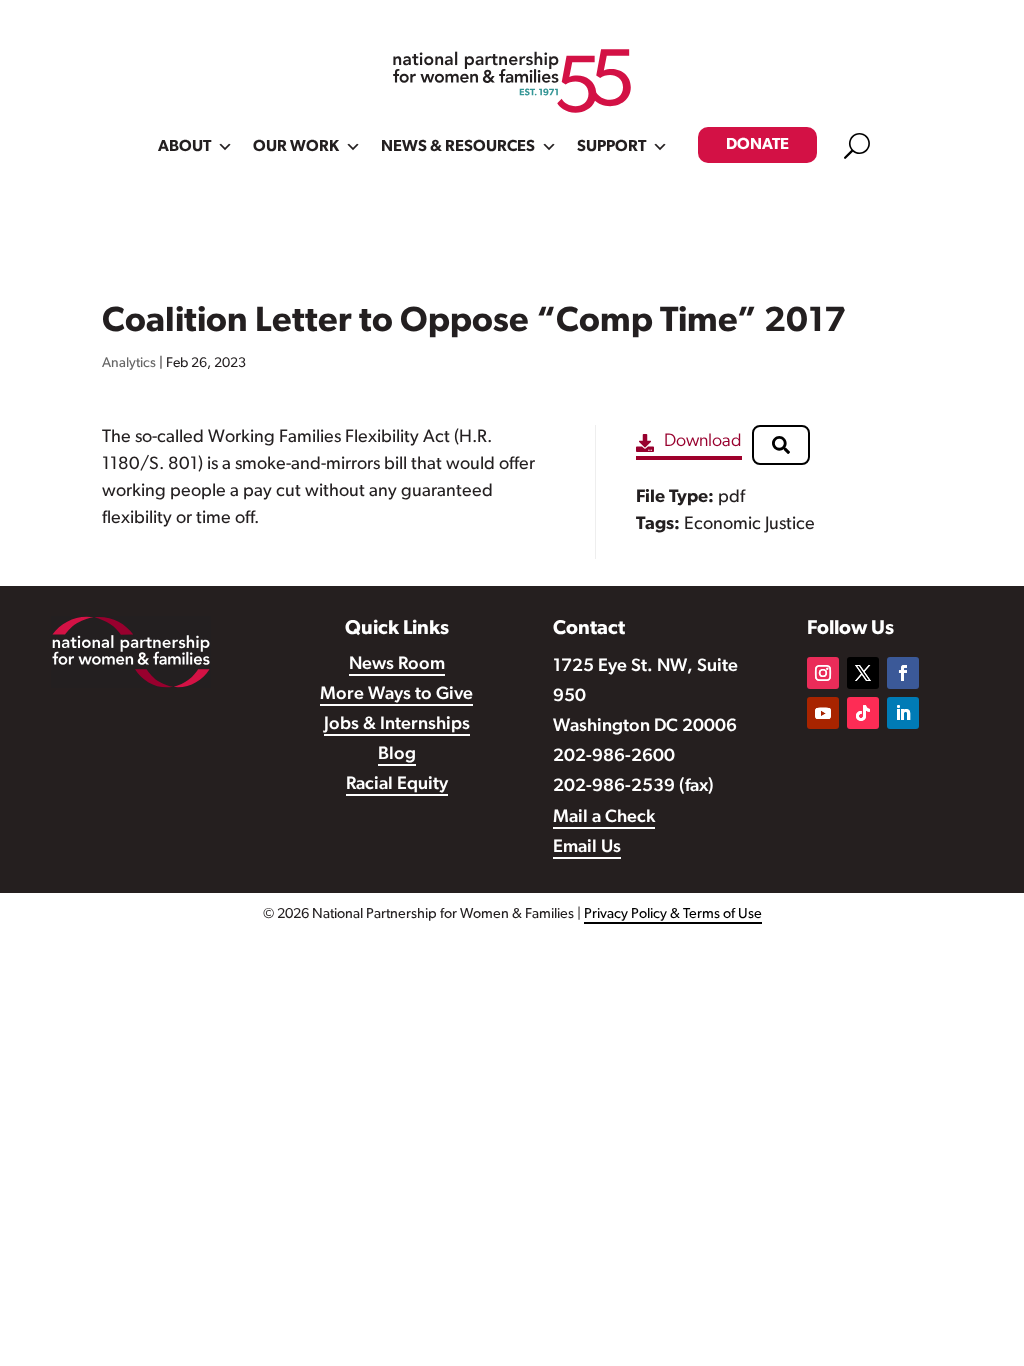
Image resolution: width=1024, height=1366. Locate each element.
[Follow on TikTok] (863, 713)
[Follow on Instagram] (823, 673)
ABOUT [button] (184, 147)
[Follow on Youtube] (823, 713)
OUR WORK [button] (296, 147)
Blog (397, 755)
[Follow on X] (863, 673)
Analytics (129, 363)
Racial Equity (397, 785)
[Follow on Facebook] (903, 673)
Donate (757, 145)
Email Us (587, 848)
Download (703, 442)
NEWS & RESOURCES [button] (458, 147)
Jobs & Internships (397, 725)
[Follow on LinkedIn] (903, 713)
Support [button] (611, 147)
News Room (397, 665)
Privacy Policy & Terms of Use (673, 914)
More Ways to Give (396, 695)
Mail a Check (604, 818)
